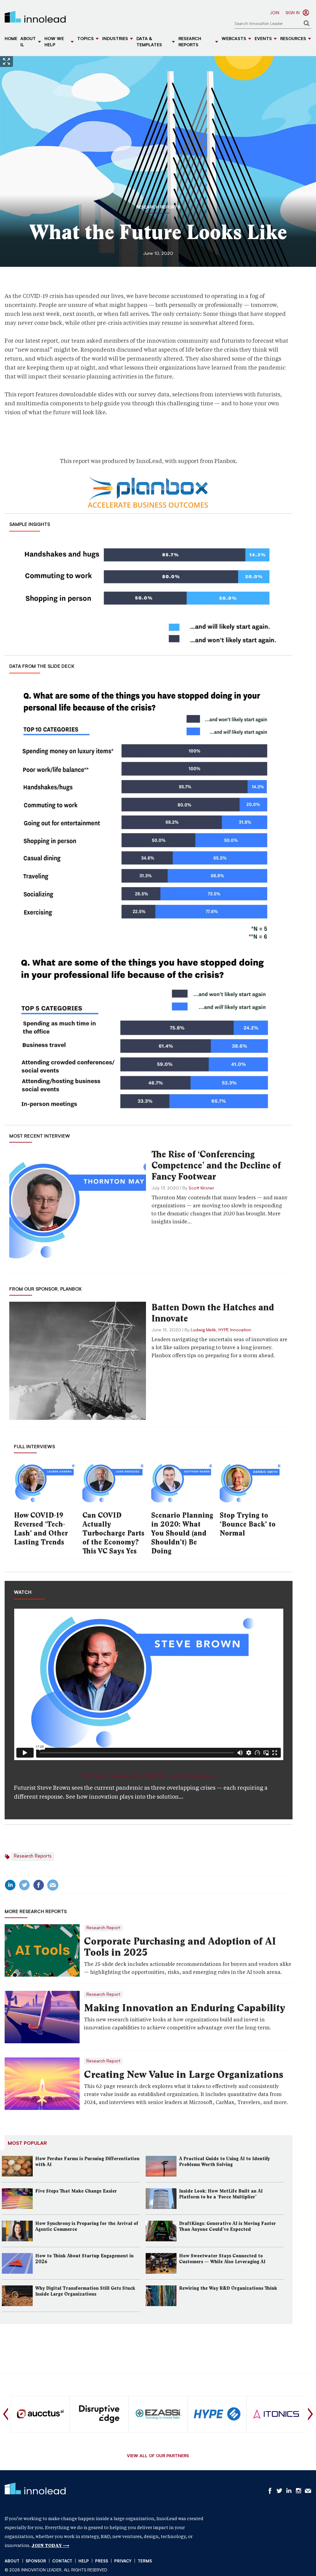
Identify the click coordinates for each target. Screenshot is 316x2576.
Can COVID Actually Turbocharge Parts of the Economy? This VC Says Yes (113, 1533)
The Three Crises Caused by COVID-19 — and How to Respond (149, 1776)
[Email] (53, 1885)
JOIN (275, 13)
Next (310, 2414)
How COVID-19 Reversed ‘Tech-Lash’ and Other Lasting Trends (41, 1529)
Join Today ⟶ (50, 2545)
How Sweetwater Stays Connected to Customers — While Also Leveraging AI (222, 2259)
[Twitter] (24, 1885)
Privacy (123, 2561)
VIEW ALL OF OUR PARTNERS (158, 2456)
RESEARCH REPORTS (158, 208)
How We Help (54, 42)
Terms (145, 2561)
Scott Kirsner (201, 1188)
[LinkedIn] (10, 1885)
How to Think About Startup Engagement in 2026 (84, 2259)
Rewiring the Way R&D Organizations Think (228, 2288)
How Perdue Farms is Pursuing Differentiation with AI (87, 2162)
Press (102, 2561)
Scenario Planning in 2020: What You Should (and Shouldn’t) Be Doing (182, 1533)
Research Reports (190, 42)
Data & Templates (149, 42)
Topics (85, 39)
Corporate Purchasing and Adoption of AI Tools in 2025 (180, 1947)
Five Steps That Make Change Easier (76, 2191)
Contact (62, 2561)
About (12, 2561)
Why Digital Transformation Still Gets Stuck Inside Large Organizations (85, 2291)
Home (11, 39)
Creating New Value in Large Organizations (184, 2074)
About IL (28, 42)
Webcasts (234, 39)
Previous (6, 2414)
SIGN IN (293, 13)
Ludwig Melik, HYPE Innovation (221, 1330)
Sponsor (36, 2561)
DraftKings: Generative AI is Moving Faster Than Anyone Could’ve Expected (227, 2226)
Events (263, 39)
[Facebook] (39, 1885)
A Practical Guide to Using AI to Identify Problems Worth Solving (225, 2162)
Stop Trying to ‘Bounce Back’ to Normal (248, 1524)
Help (84, 2561)
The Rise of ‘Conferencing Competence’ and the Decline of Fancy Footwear (216, 1165)
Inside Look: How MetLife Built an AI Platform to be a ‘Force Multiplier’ (221, 2194)
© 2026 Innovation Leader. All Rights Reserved (56, 2570)
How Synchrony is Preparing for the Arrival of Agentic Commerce (87, 2226)
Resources (293, 39)
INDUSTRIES (115, 39)
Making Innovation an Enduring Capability (185, 2008)
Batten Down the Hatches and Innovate (213, 1313)
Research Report (103, 1928)
